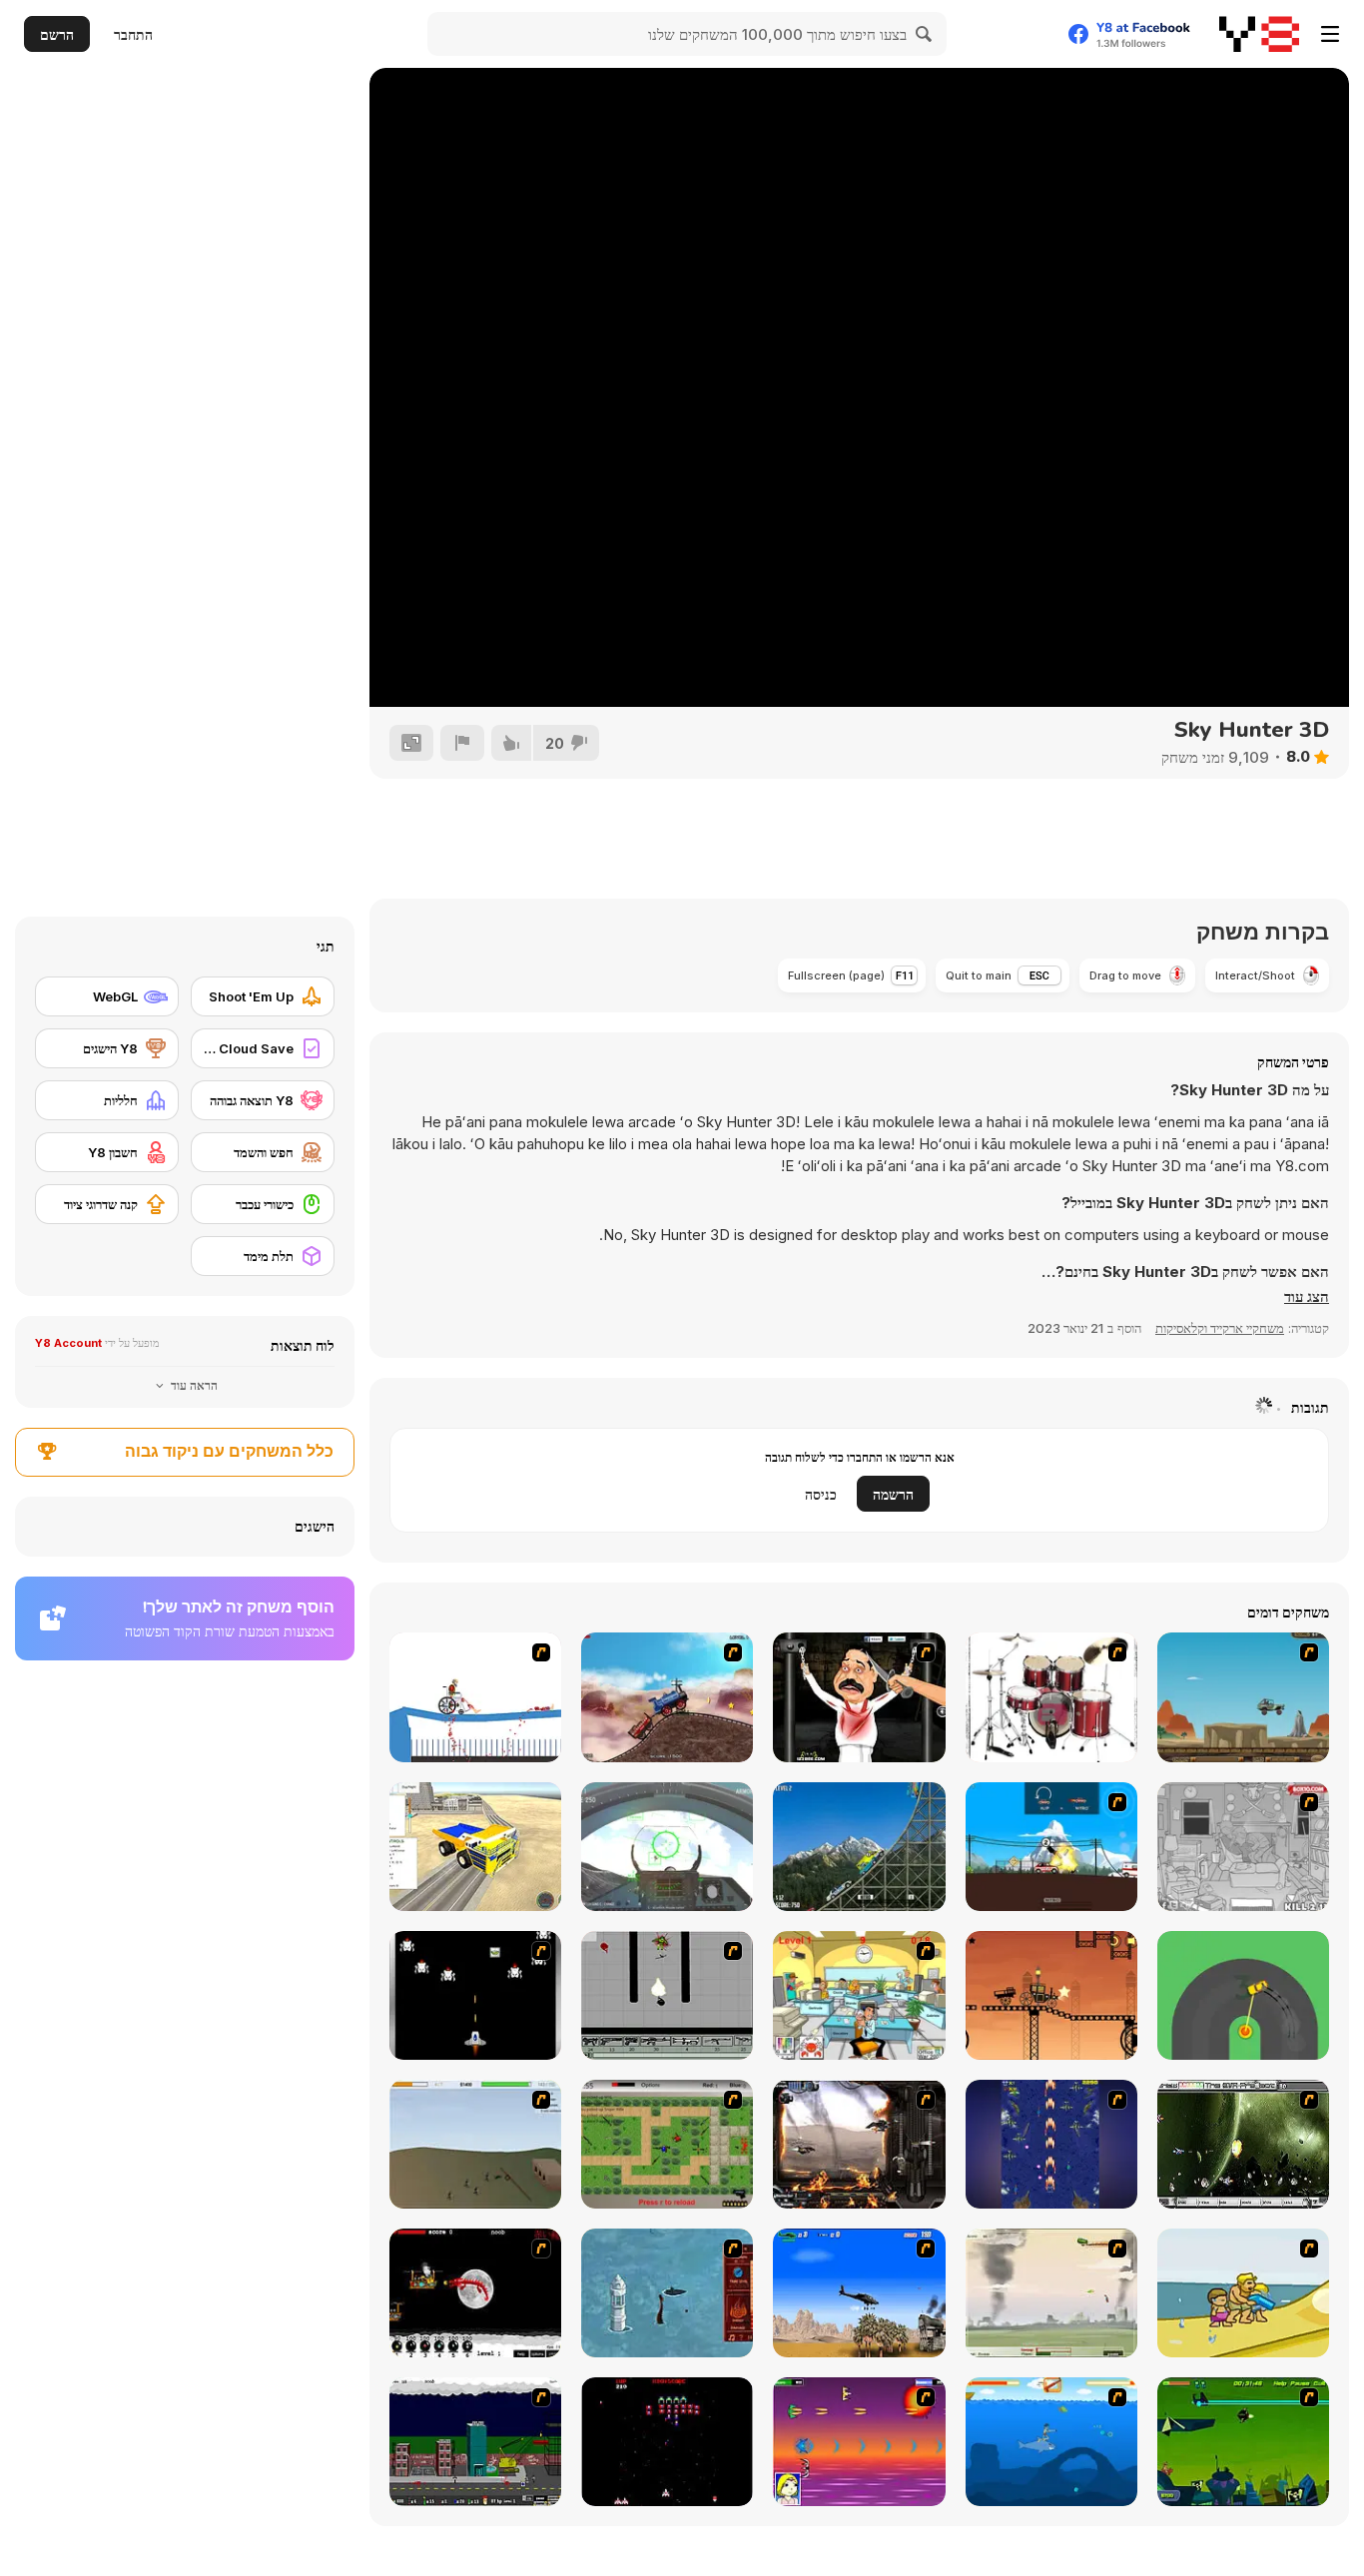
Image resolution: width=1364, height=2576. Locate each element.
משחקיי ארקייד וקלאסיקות (1220, 1328)
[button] (1307, 1297)
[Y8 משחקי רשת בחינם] (1259, 34)
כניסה (821, 1494)
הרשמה (893, 1494)
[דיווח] (462, 743)
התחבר (133, 34)
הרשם (57, 34)
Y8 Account (68, 1343)
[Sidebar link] (1330, 34)
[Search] (925, 34)
